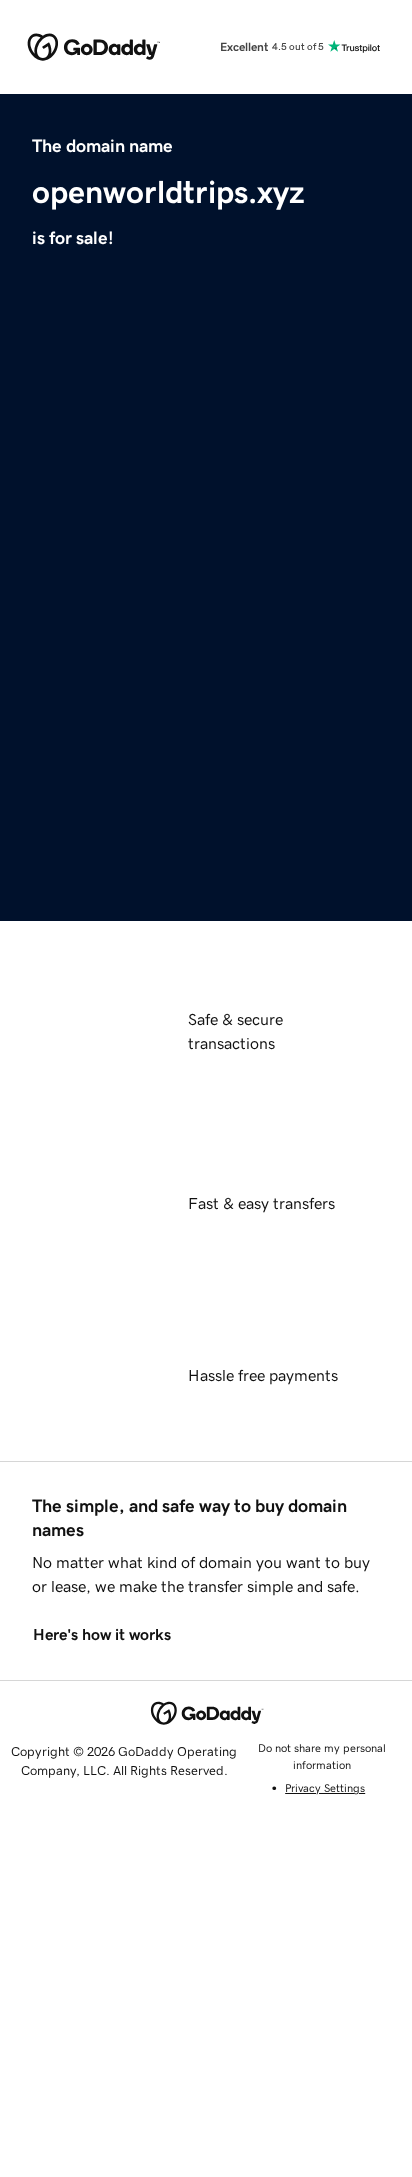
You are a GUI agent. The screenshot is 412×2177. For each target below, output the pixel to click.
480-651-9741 (206, 893)
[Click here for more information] (76, 755)
